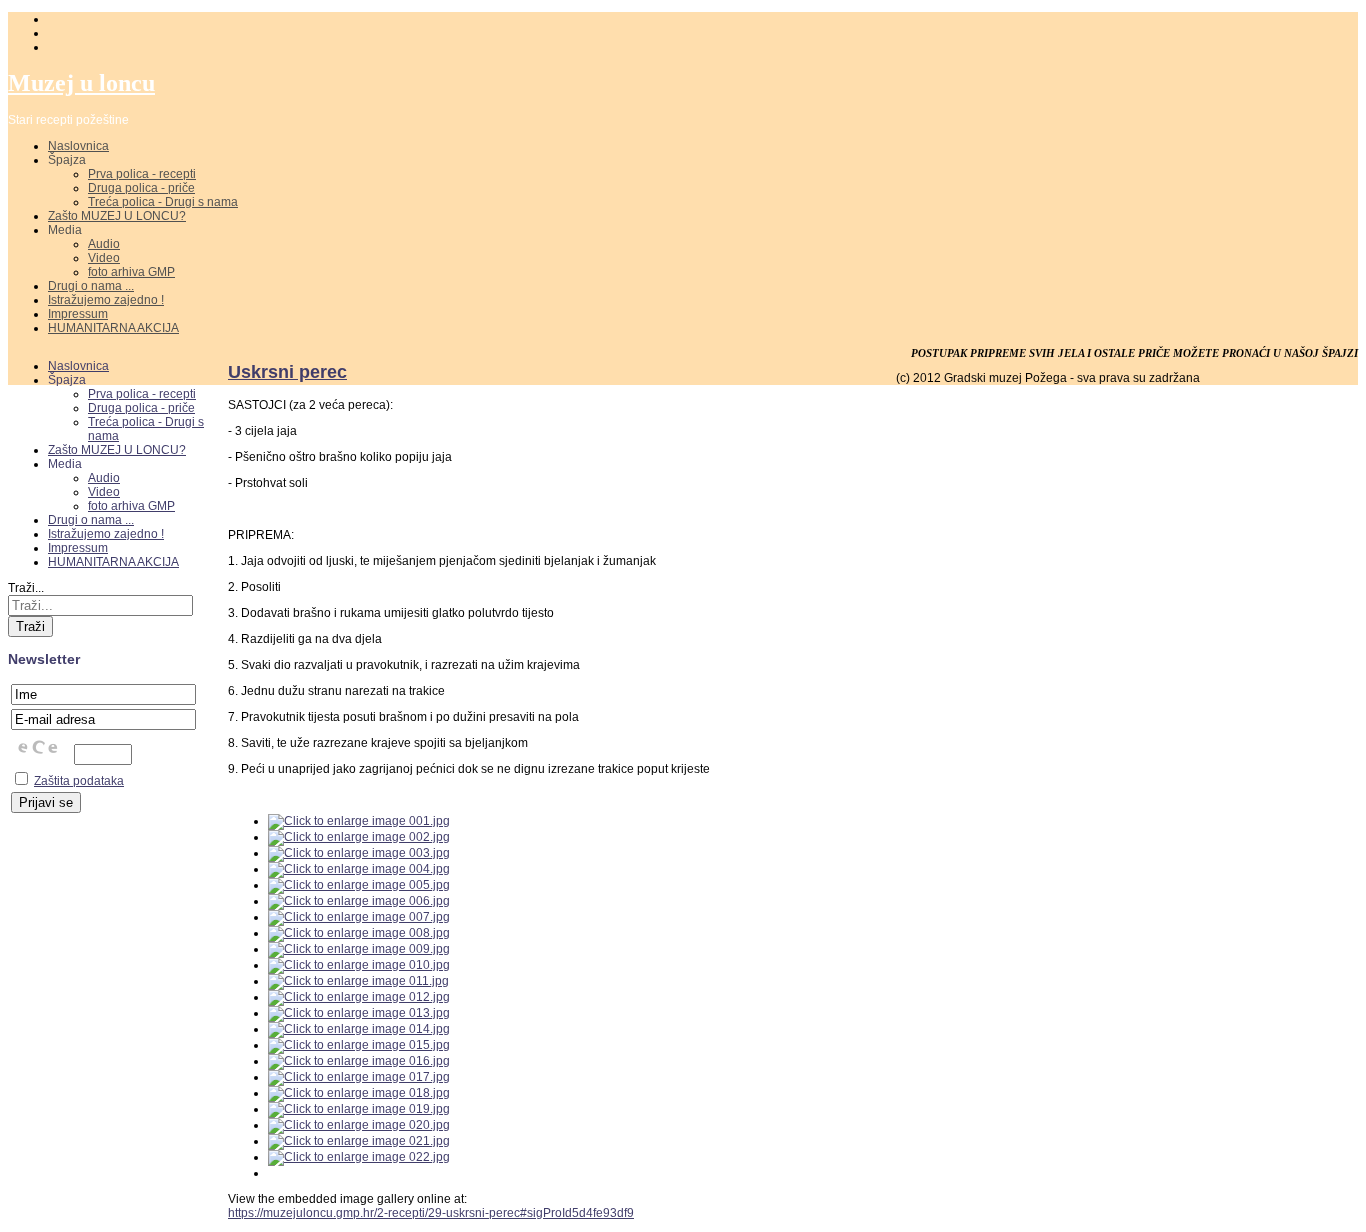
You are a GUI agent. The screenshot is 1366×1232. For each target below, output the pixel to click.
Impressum (78, 314)
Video (104, 258)
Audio (104, 244)
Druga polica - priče (141, 188)
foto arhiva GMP (131, 272)
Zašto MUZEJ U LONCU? (117, 216)
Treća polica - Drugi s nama (163, 202)
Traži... (26, 588)
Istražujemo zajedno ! (106, 300)
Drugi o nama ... (91, 286)
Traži (30, 626)
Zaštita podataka (79, 781)
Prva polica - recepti (142, 174)
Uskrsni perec (287, 372)
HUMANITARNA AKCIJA (113, 328)
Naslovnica (78, 146)
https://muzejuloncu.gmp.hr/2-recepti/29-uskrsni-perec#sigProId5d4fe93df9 (431, 1213)
